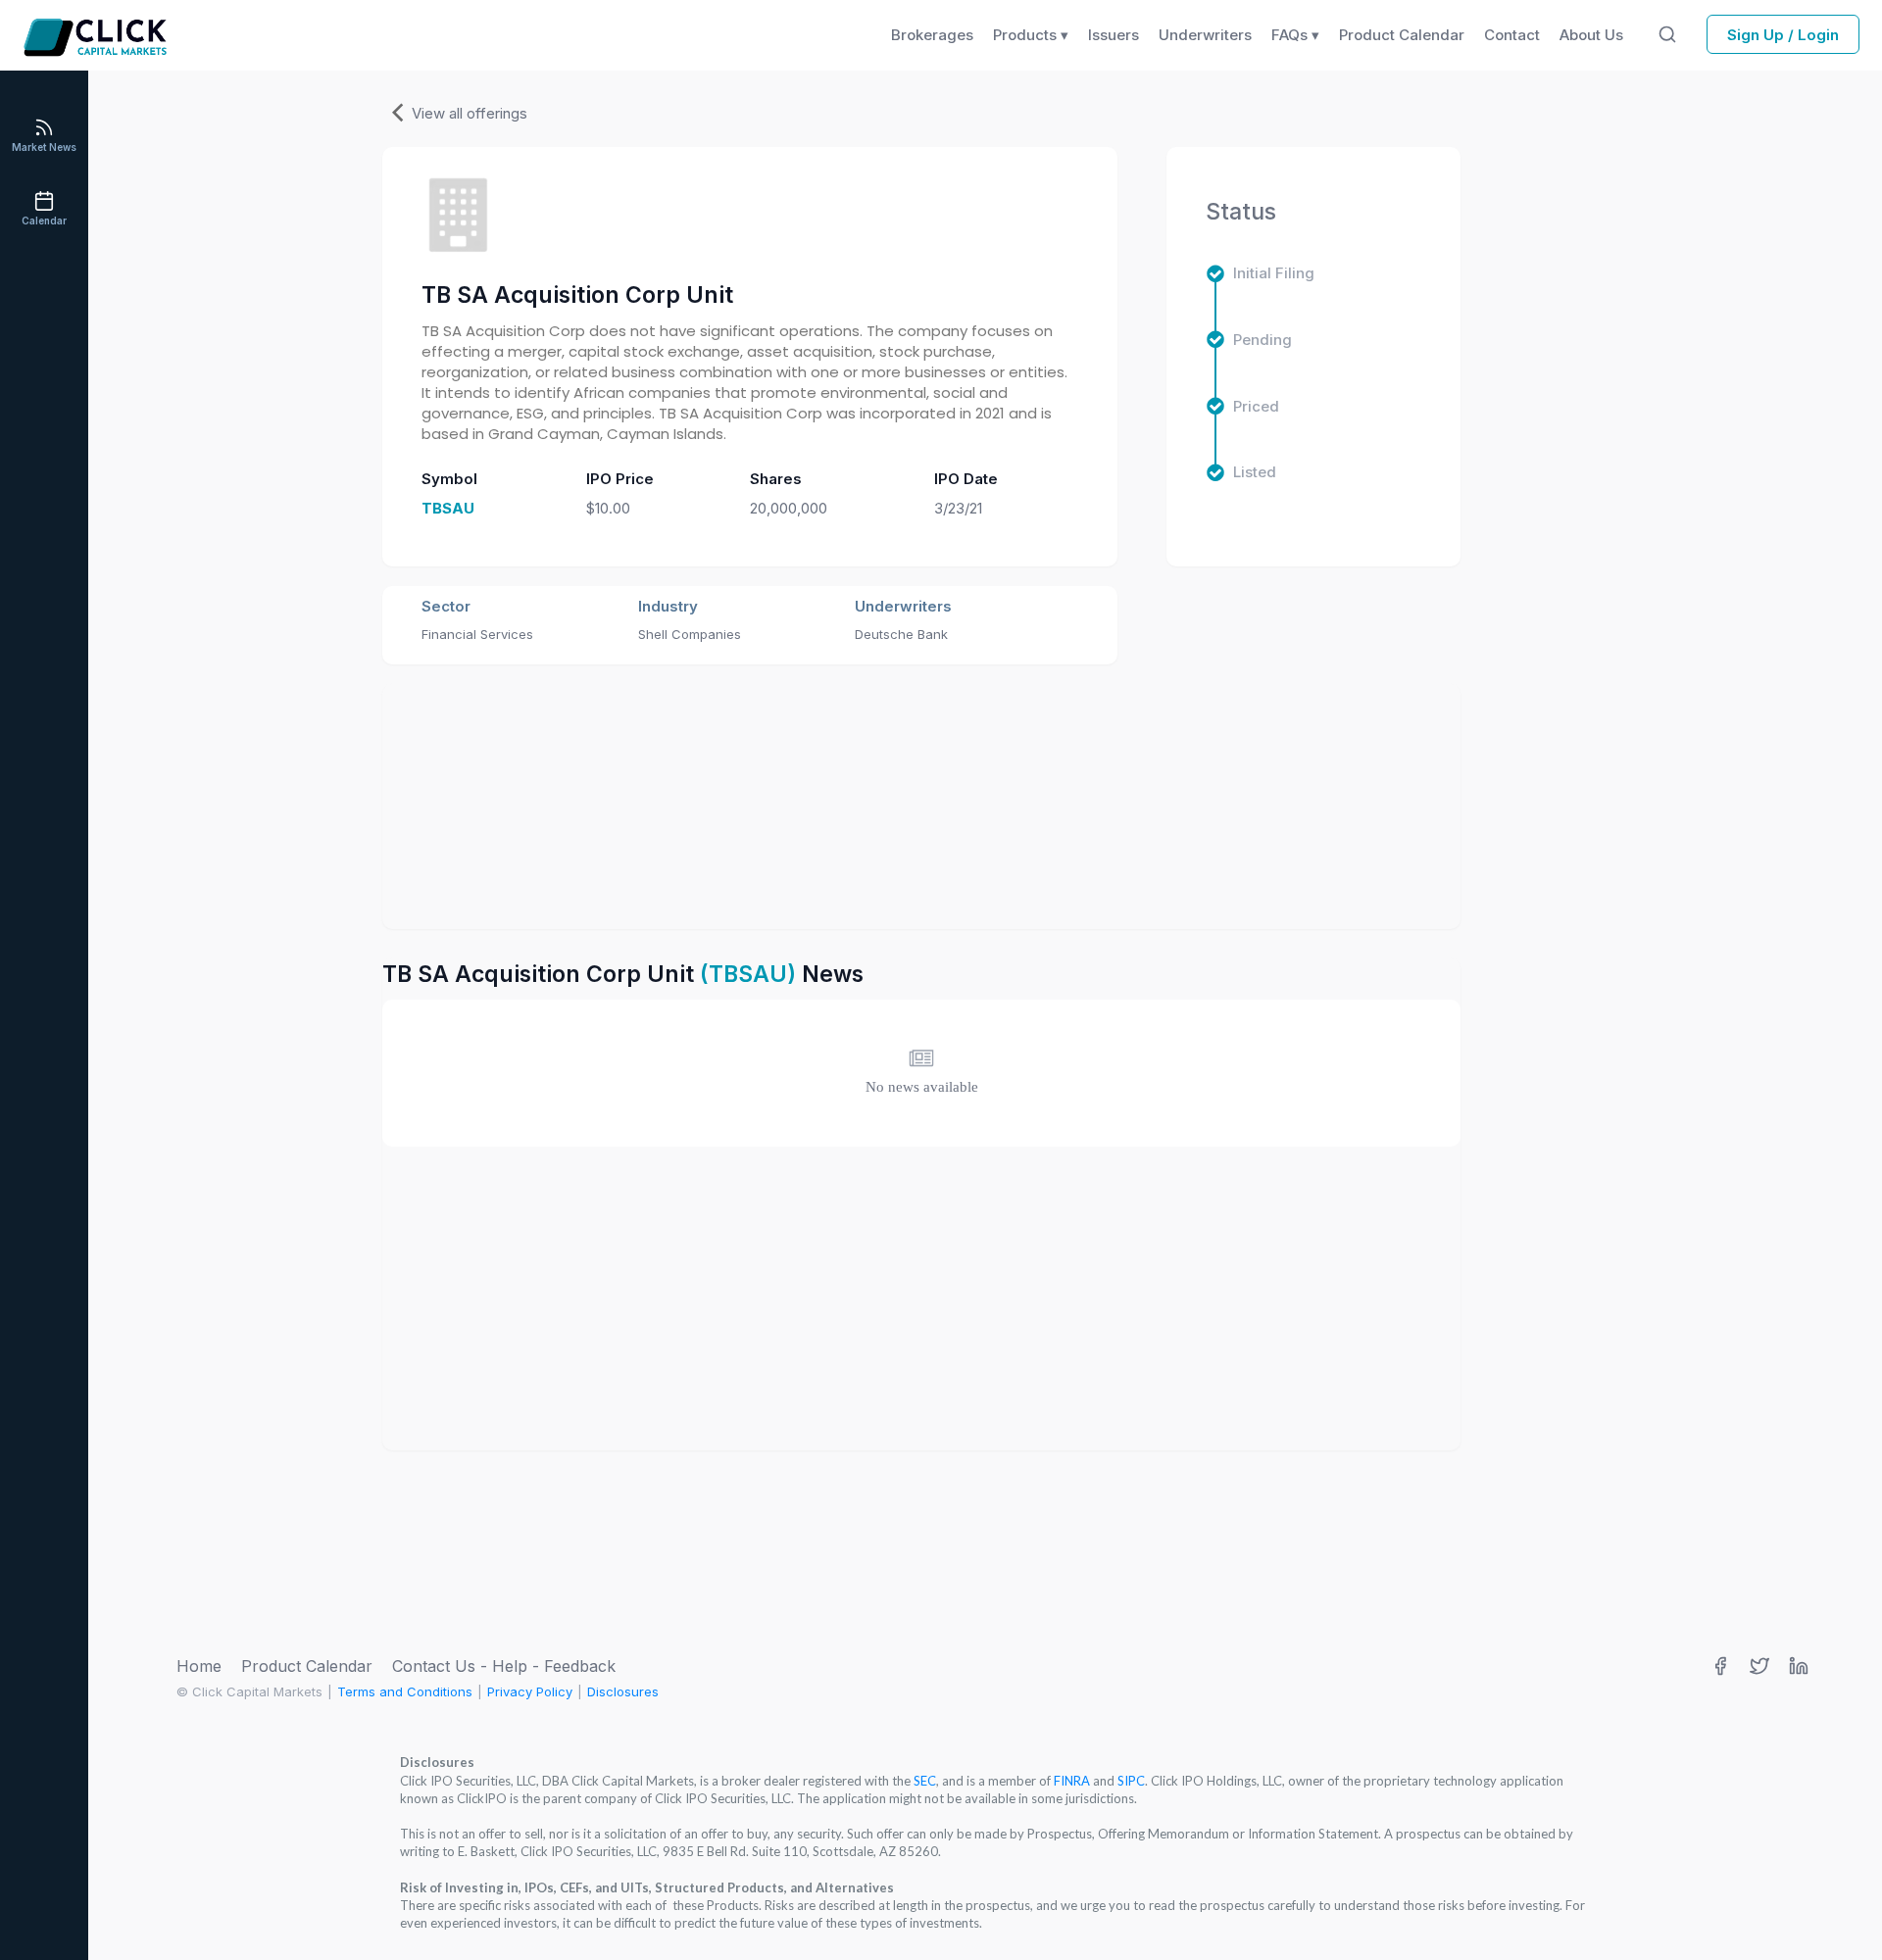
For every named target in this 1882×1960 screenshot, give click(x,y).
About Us (1591, 35)
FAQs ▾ (1295, 35)
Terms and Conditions (405, 1691)
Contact (1512, 35)
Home (199, 1666)
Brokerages (932, 35)
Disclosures (623, 1691)
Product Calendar (307, 1666)
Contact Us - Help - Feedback (504, 1666)
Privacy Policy (530, 1691)
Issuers (1114, 35)
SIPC (1131, 1781)
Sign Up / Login (1783, 35)
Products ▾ (1031, 35)
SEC (925, 1781)
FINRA (1072, 1781)
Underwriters (1205, 35)
